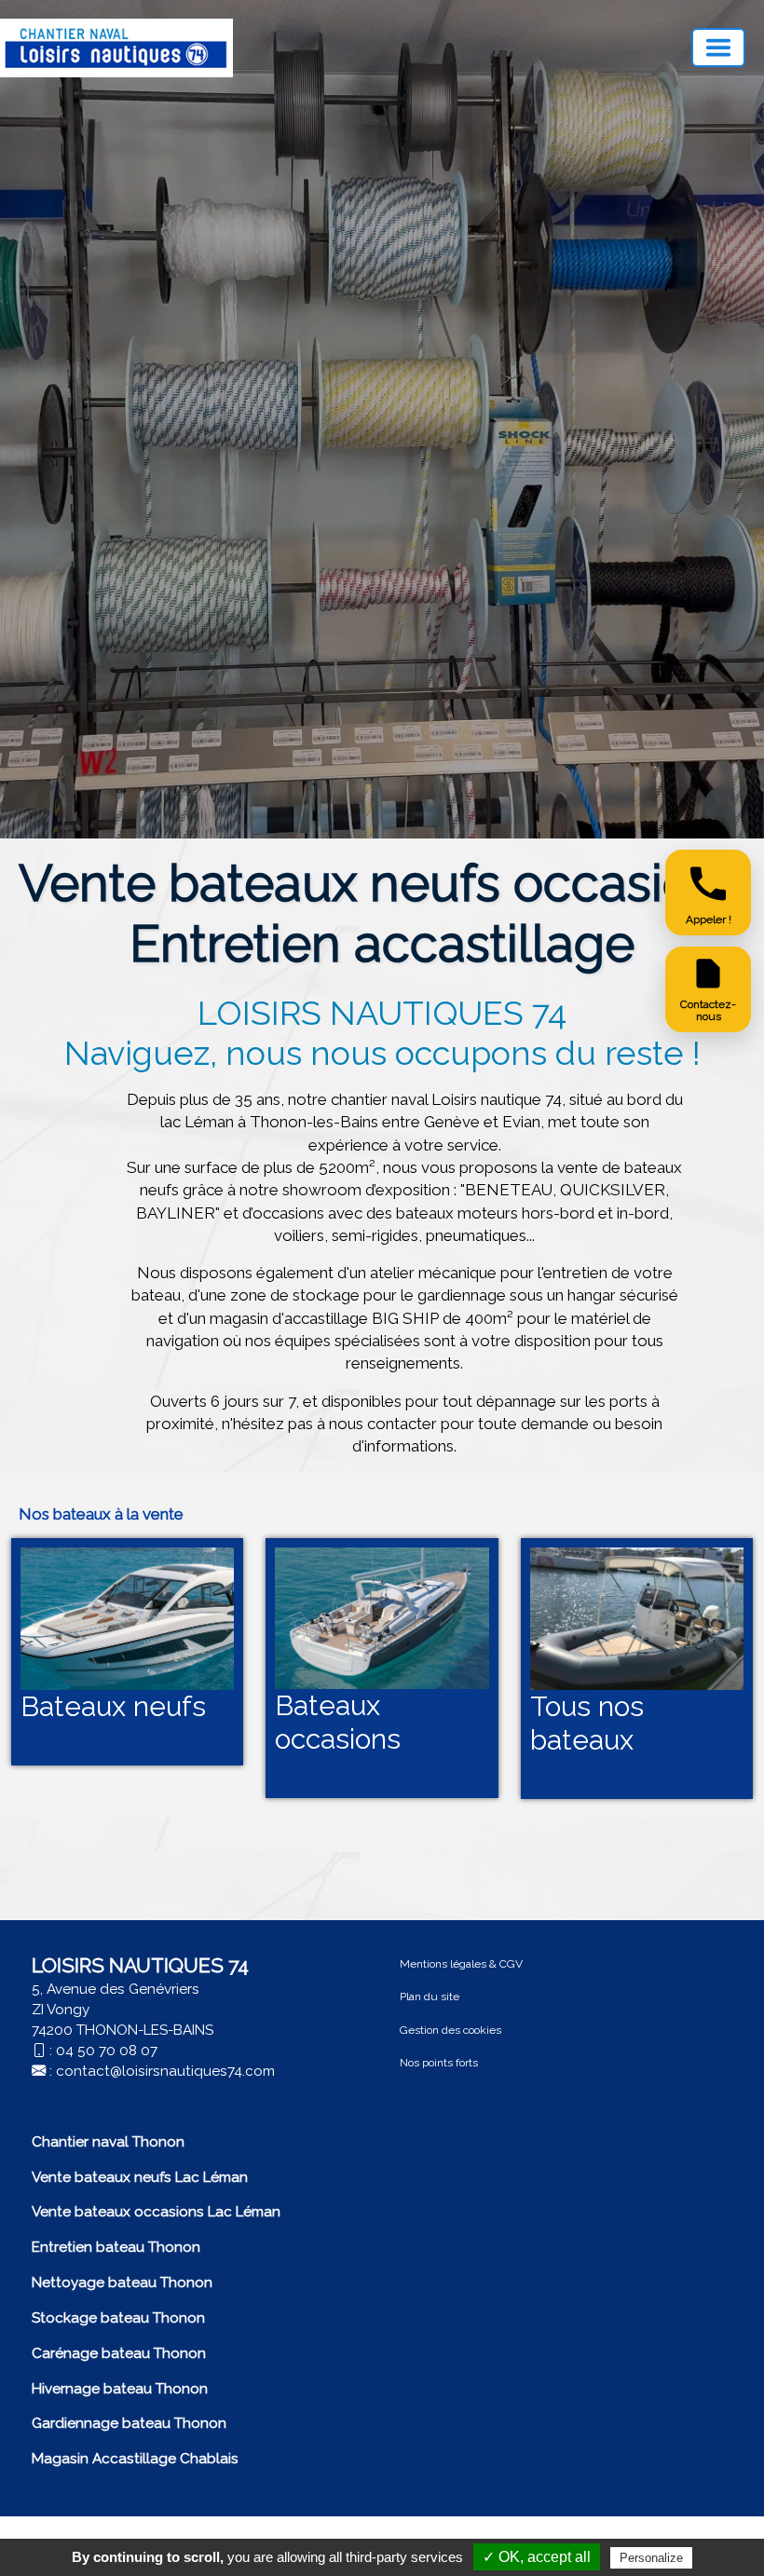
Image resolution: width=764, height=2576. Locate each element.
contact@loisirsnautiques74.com (165, 2071)
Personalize (651, 2558)
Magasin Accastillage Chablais (135, 2459)
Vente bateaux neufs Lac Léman (140, 2177)
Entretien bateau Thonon (116, 2247)
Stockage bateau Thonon (118, 2318)
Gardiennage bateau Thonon (129, 2423)
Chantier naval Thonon (108, 2142)
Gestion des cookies (450, 2030)
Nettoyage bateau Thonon (122, 2283)
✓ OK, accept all (537, 2557)
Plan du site (430, 1997)
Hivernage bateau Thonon (120, 2389)
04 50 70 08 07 (107, 2051)
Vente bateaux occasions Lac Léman (156, 2212)
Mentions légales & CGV (461, 1964)
